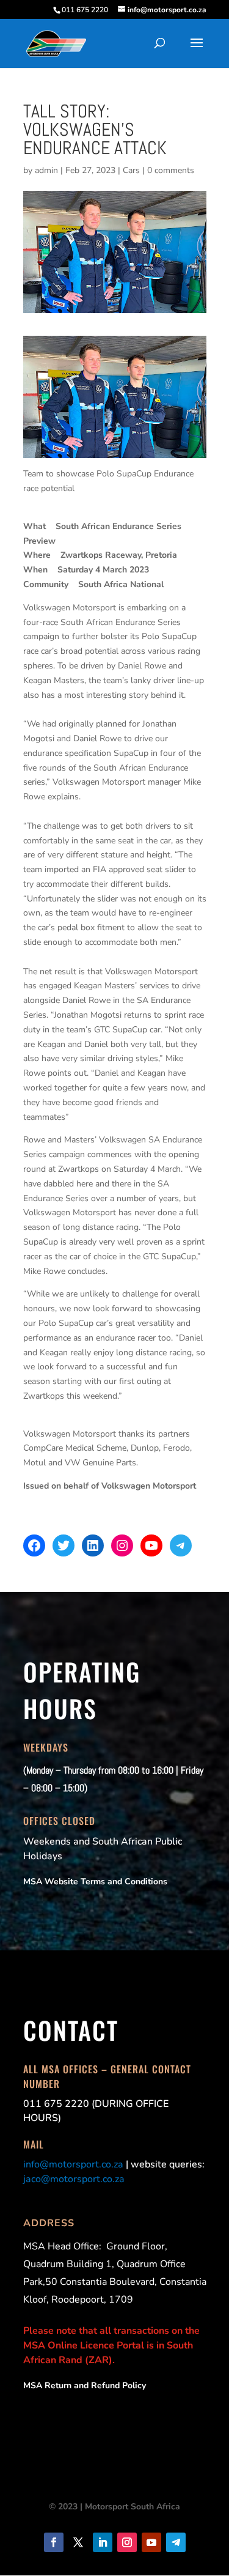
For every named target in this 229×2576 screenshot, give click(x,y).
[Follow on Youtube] (151, 2542)
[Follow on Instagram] (127, 2542)
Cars (131, 170)
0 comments (171, 170)
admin (46, 170)
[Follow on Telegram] (176, 2542)
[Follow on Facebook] (54, 2542)
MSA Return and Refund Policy (85, 2385)
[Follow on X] (78, 2542)
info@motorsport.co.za (73, 2164)
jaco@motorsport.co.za (74, 2179)
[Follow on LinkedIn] (103, 2542)
